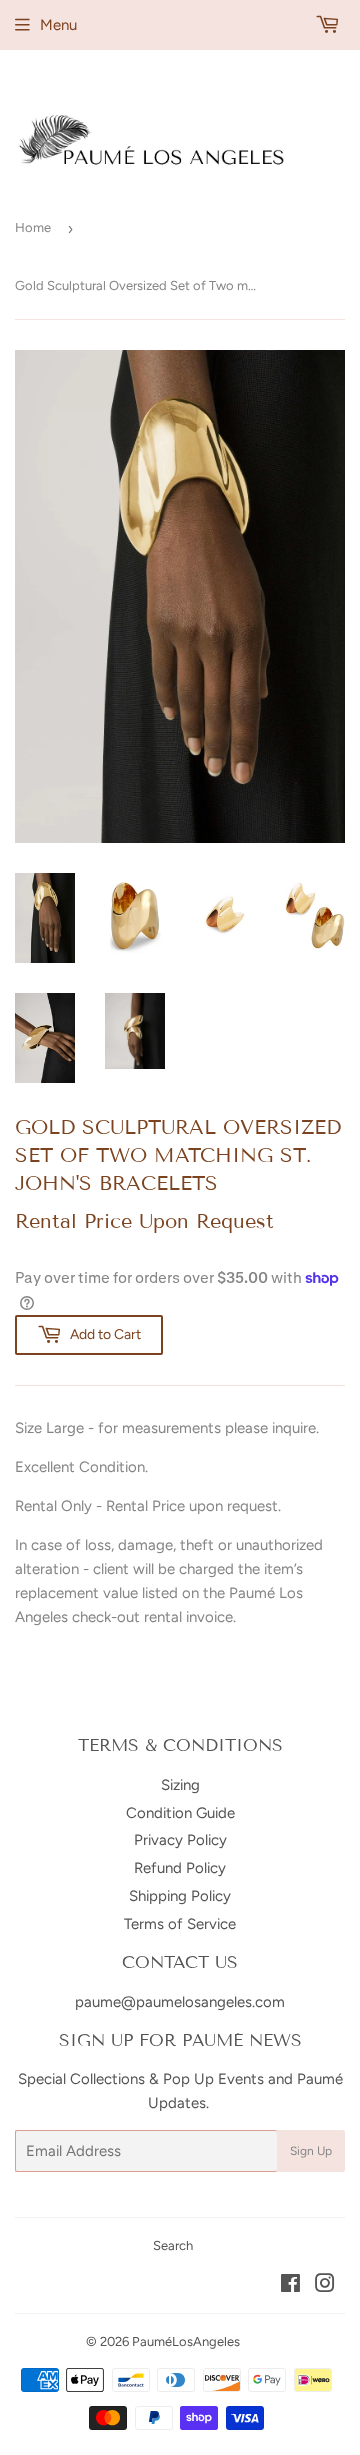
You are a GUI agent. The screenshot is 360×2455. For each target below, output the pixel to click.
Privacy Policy (180, 1840)
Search (173, 2245)
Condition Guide (180, 1813)
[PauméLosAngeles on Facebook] (290, 2286)
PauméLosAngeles (186, 2341)
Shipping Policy (180, 1896)
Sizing (180, 1785)
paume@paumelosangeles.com (180, 2002)
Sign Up (311, 2151)
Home (33, 227)
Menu (58, 25)
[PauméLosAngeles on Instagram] (325, 2286)
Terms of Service (180, 1924)
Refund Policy (180, 1868)
